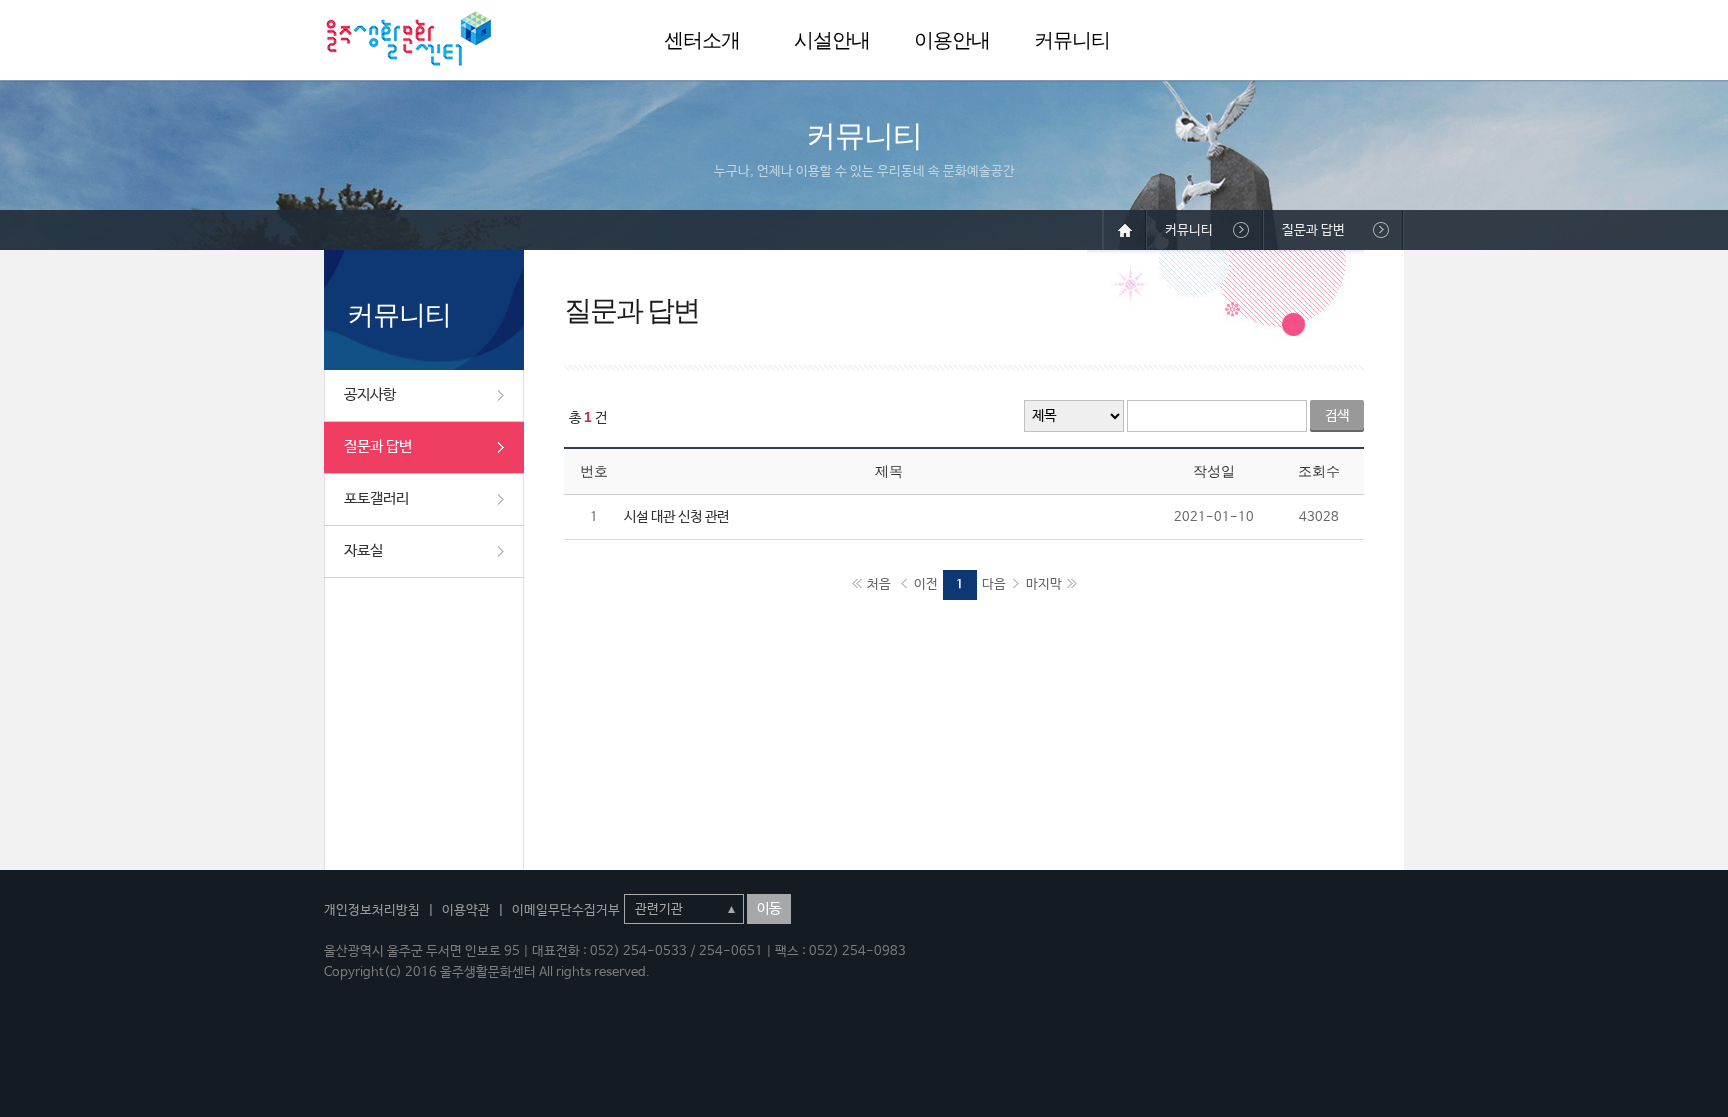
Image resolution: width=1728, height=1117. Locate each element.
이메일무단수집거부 (566, 910)
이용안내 (952, 40)
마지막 (1044, 584)
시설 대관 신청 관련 (676, 517)
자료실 (363, 550)
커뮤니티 (1072, 40)
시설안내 (832, 40)
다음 (994, 584)
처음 (879, 584)
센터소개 (702, 40)
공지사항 (370, 394)
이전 (926, 584)
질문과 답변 (378, 446)
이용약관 (466, 910)
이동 (769, 909)
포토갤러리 (376, 498)
